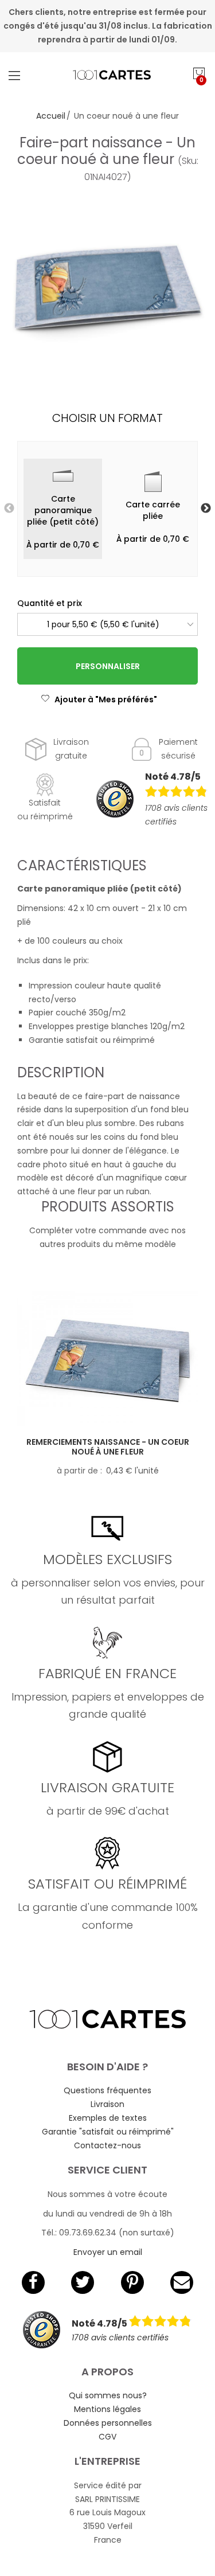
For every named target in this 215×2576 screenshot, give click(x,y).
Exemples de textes (108, 2118)
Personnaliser (108, 666)
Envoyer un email (108, 2252)
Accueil (51, 116)
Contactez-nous (107, 2145)
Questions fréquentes (107, 2090)
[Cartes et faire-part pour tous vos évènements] (108, 75)
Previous (9, 509)
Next (206, 509)
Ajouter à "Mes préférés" (106, 699)
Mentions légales (107, 2409)
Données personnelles (108, 2423)
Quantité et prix (50, 603)
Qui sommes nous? (108, 2395)
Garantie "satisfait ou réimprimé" (108, 2132)
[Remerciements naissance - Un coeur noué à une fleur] (107, 1359)
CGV (107, 2437)
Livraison (107, 2104)
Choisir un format (107, 418)
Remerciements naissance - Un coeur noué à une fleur (108, 1447)
